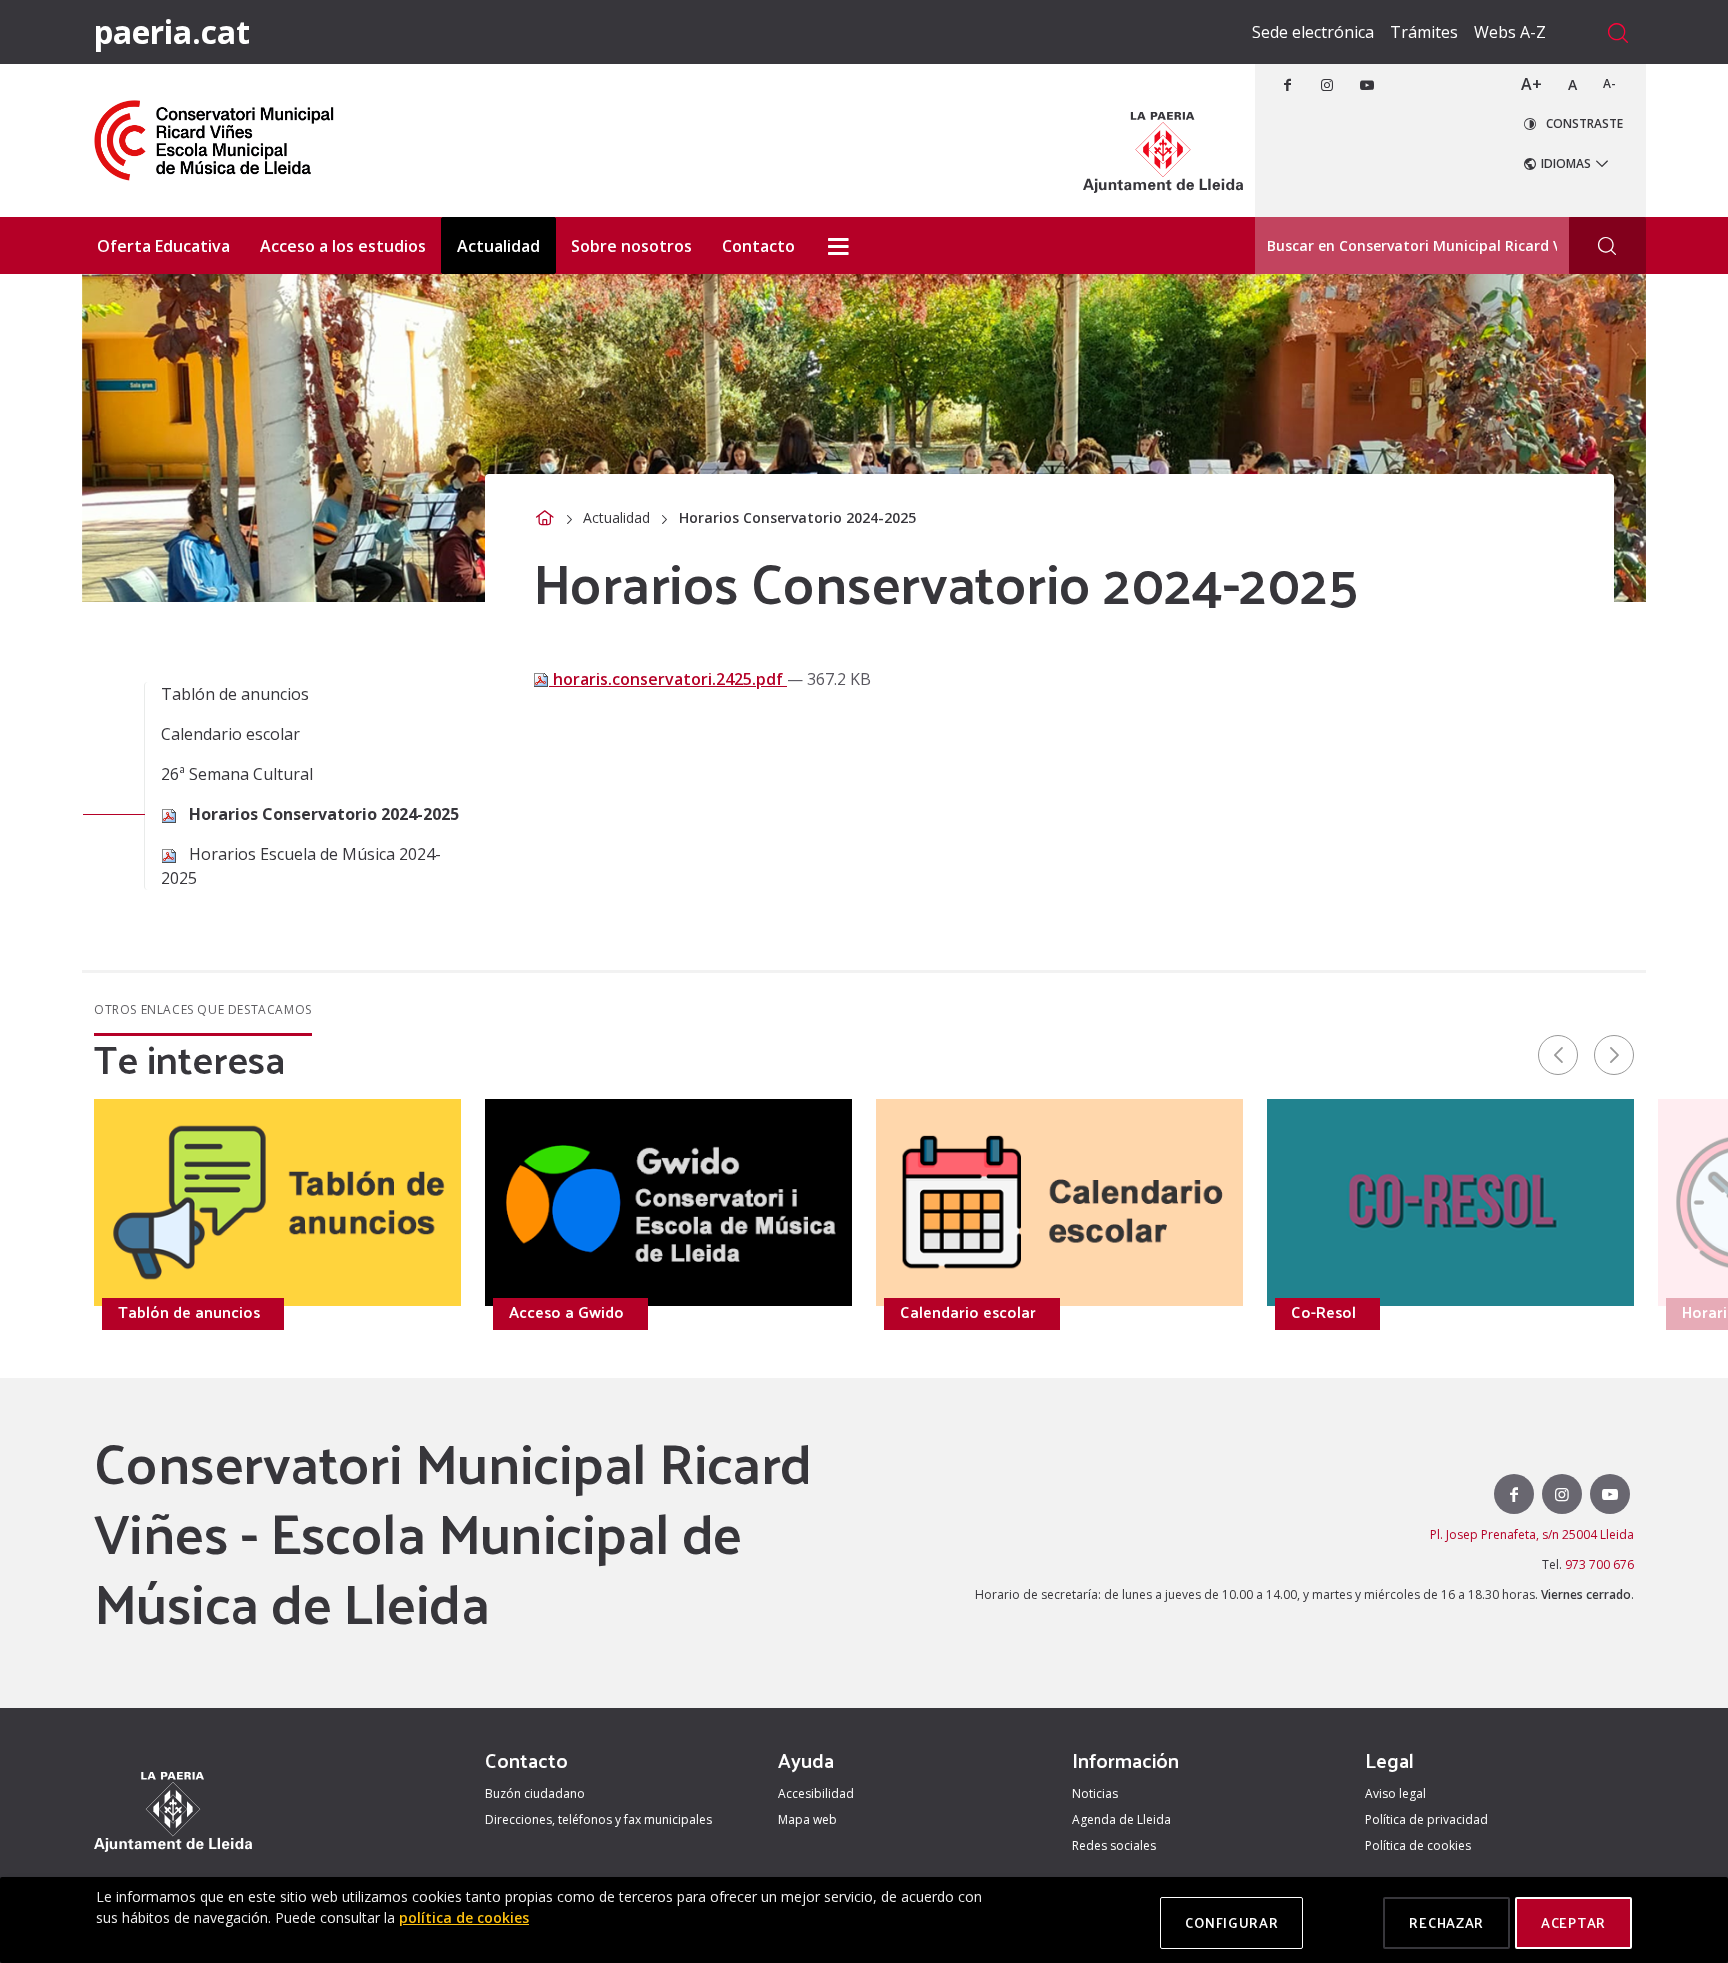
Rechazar (1446, 1922)
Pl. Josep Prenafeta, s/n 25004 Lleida (1532, 1534)
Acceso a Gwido (566, 1312)
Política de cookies (1418, 1845)
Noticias (1095, 1793)
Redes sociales (1114, 1845)
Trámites (1424, 32)
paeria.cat (172, 31)
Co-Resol (1323, 1312)
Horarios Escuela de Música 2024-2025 (301, 866)
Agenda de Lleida (1121, 1819)
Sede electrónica (1313, 32)
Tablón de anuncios (235, 694)
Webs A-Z (1510, 32)
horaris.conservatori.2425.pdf (668, 679)
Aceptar (1573, 1922)
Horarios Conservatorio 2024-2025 (322, 814)
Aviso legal (1395, 1793)
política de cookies (464, 1917)
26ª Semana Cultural (237, 774)
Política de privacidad (1426, 1819)
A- (1609, 83)
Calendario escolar (230, 734)
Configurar (1231, 1922)
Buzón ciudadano (535, 1793)
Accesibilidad (816, 1793)
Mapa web (807, 1819)
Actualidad (616, 517)
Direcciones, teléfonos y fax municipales (598, 1819)
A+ (1531, 84)
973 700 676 (1599, 1564)
